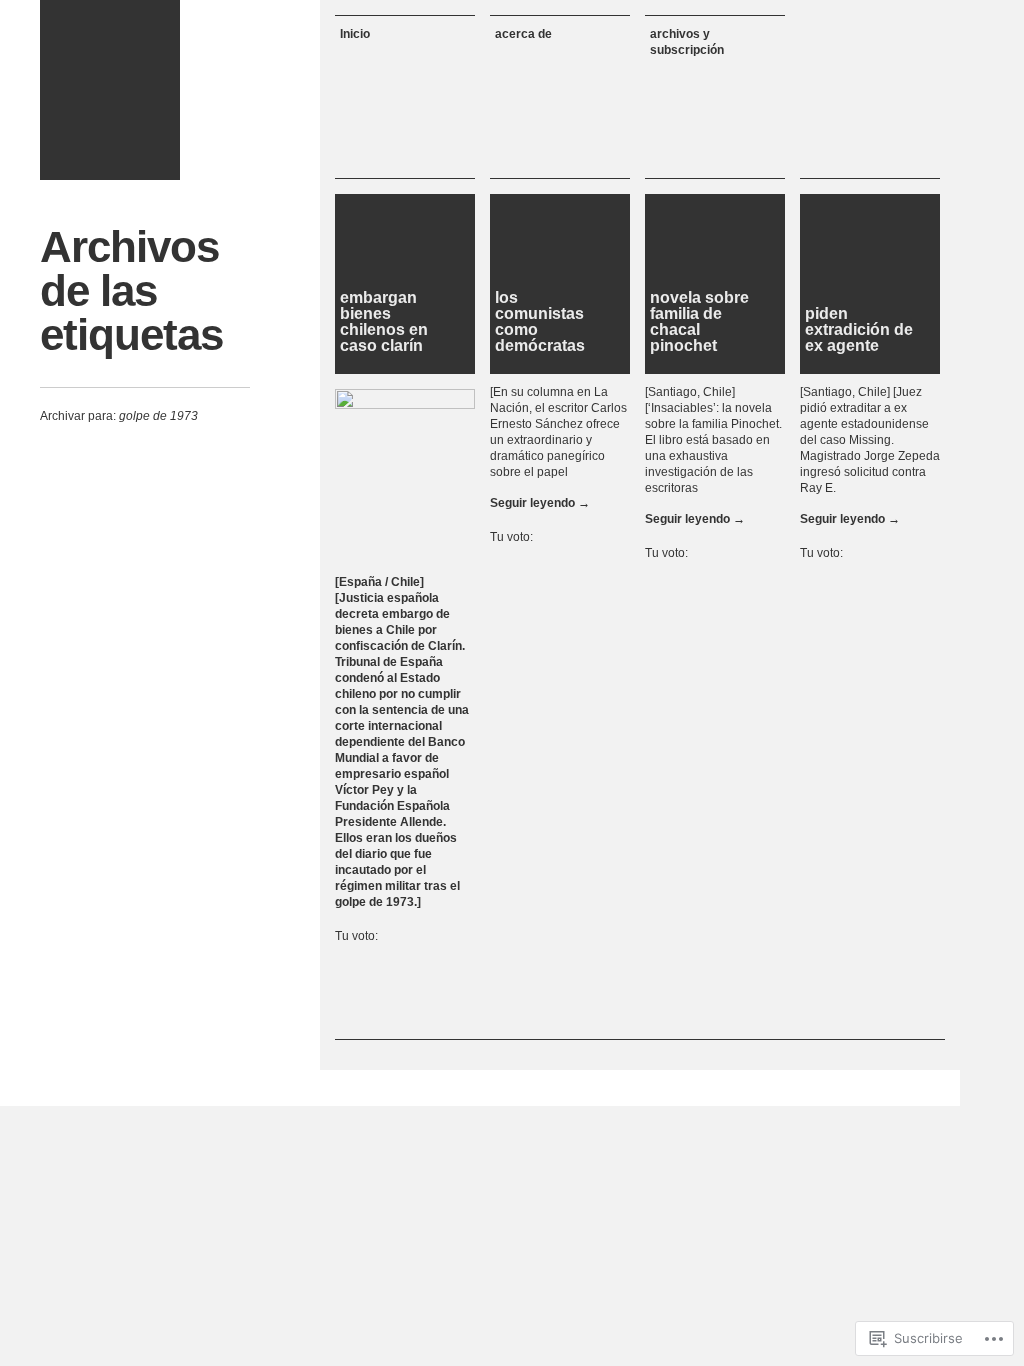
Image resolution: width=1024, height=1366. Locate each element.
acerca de (523, 34)
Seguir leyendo (540, 503)
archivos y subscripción (687, 42)
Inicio (355, 34)
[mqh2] (110, 90)
